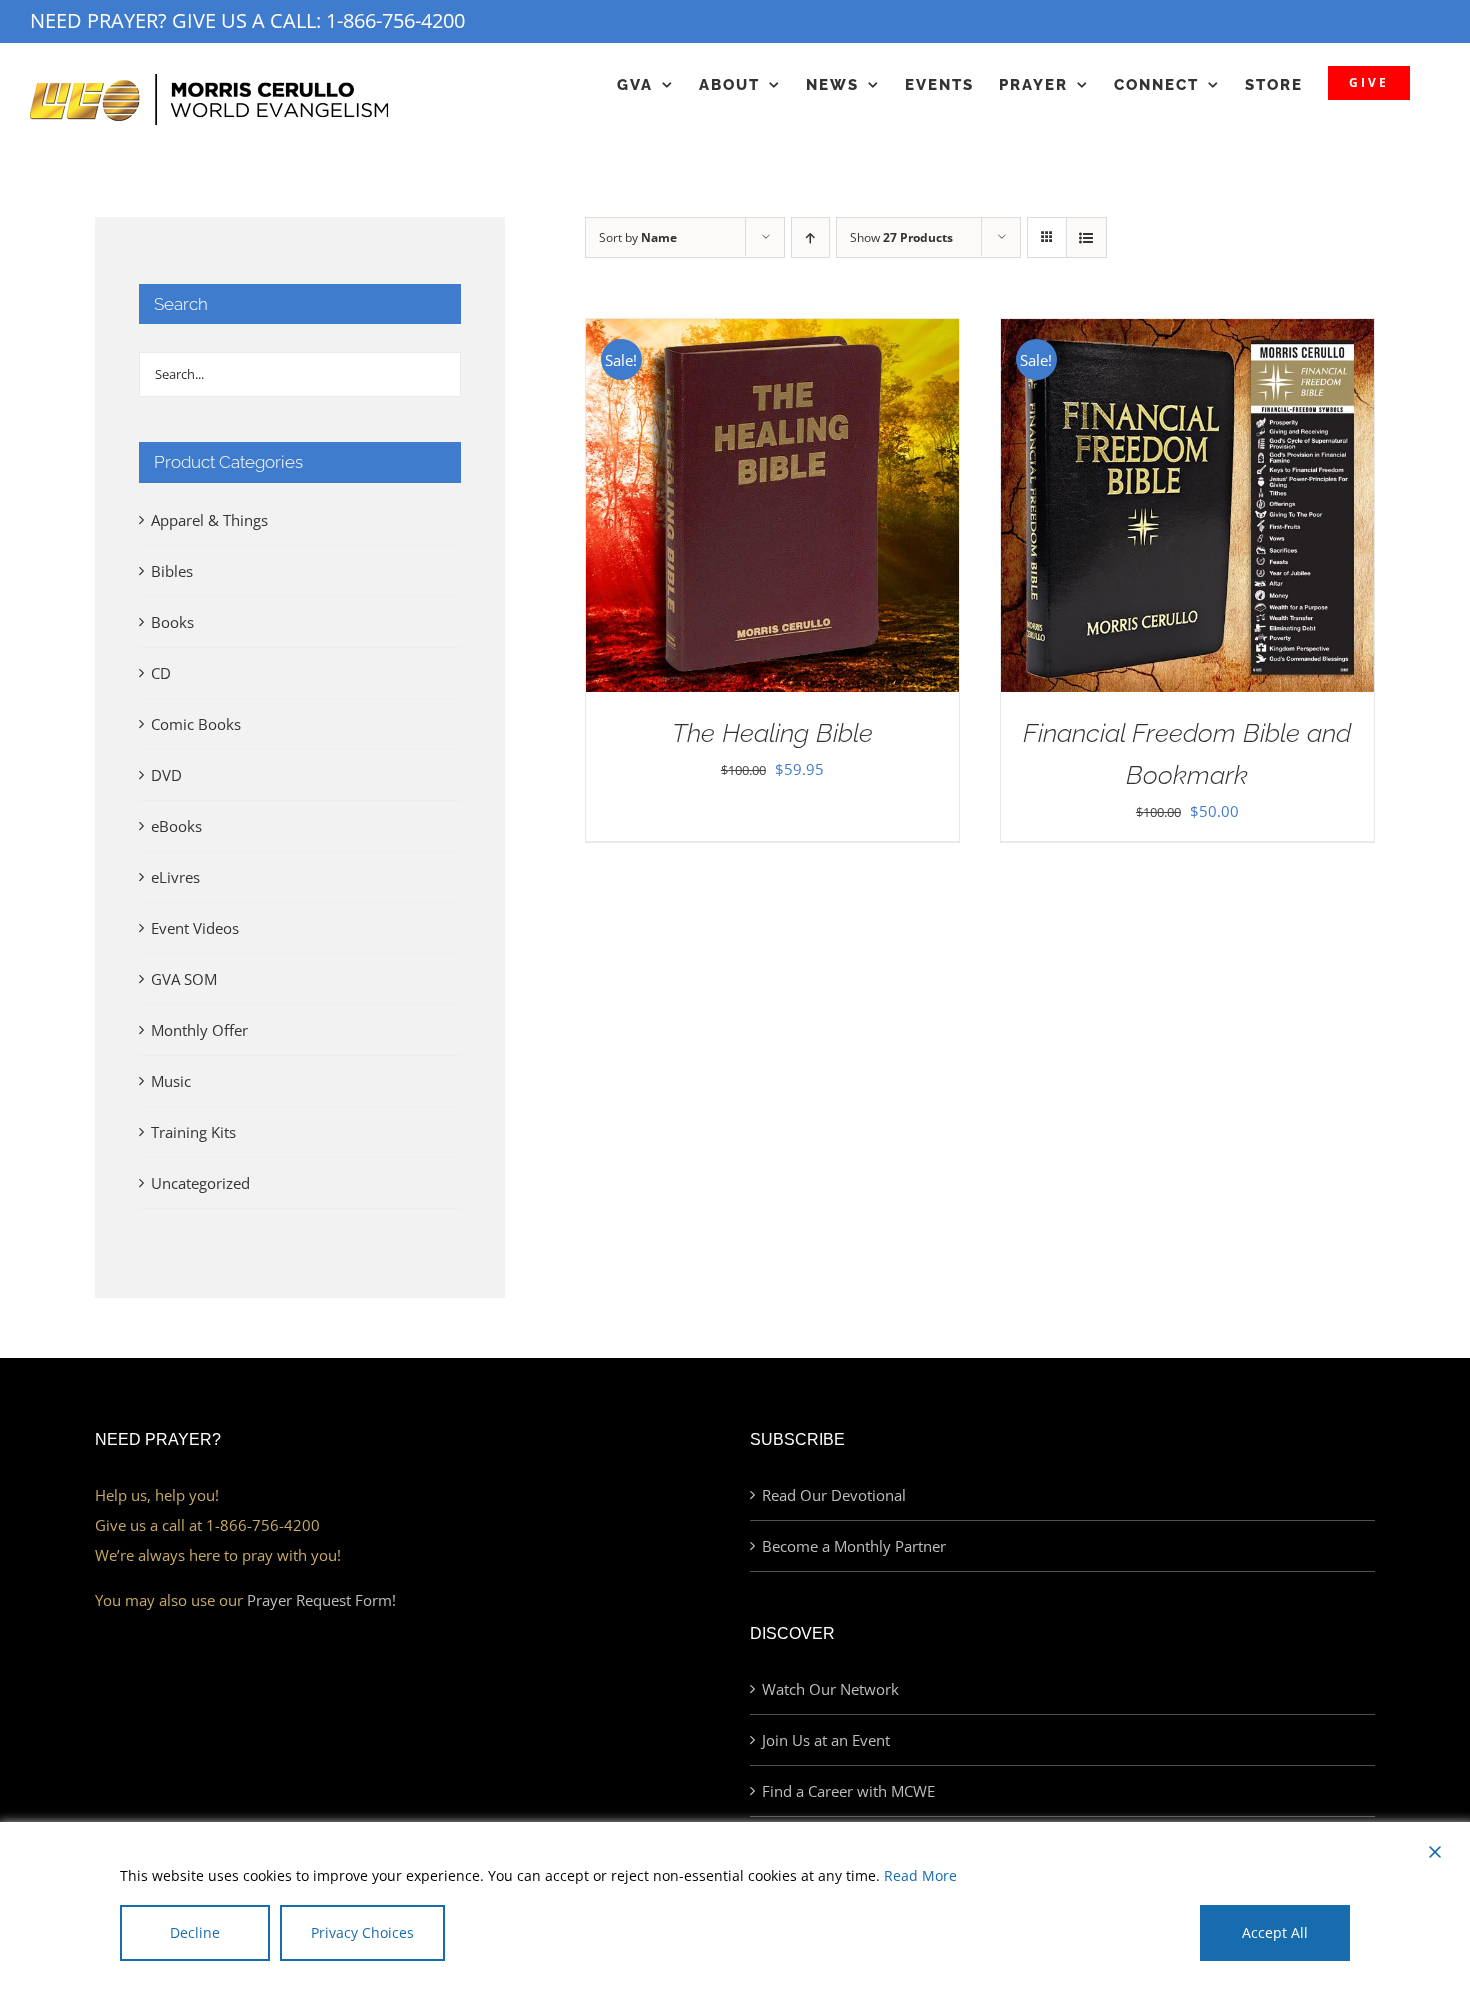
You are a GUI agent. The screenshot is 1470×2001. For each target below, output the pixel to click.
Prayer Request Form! (321, 1600)
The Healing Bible (772, 733)
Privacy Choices (362, 1932)
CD (161, 673)
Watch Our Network (830, 1689)
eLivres (175, 877)
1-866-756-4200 (395, 20)
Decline (195, 1932)
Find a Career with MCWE (848, 1791)
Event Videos (195, 928)
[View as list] (1086, 237)
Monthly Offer (199, 1030)
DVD (166, 775)
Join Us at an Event (826, 1740)
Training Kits (193, 1132)
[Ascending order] (810, 237)
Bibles (172, 571)
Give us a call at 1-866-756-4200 (207, 1525)
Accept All (1275, 1932)
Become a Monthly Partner (854, 1546)
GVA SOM (184, 979)
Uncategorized (200, 1183)
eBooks (176, 826)
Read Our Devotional (834, 1495)
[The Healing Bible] (772, 334)
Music (171, 1081)
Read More (920, 1875)
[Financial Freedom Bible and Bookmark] (1187, 334)
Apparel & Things (209, 520)
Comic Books (196, 724)
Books (172, 622)
